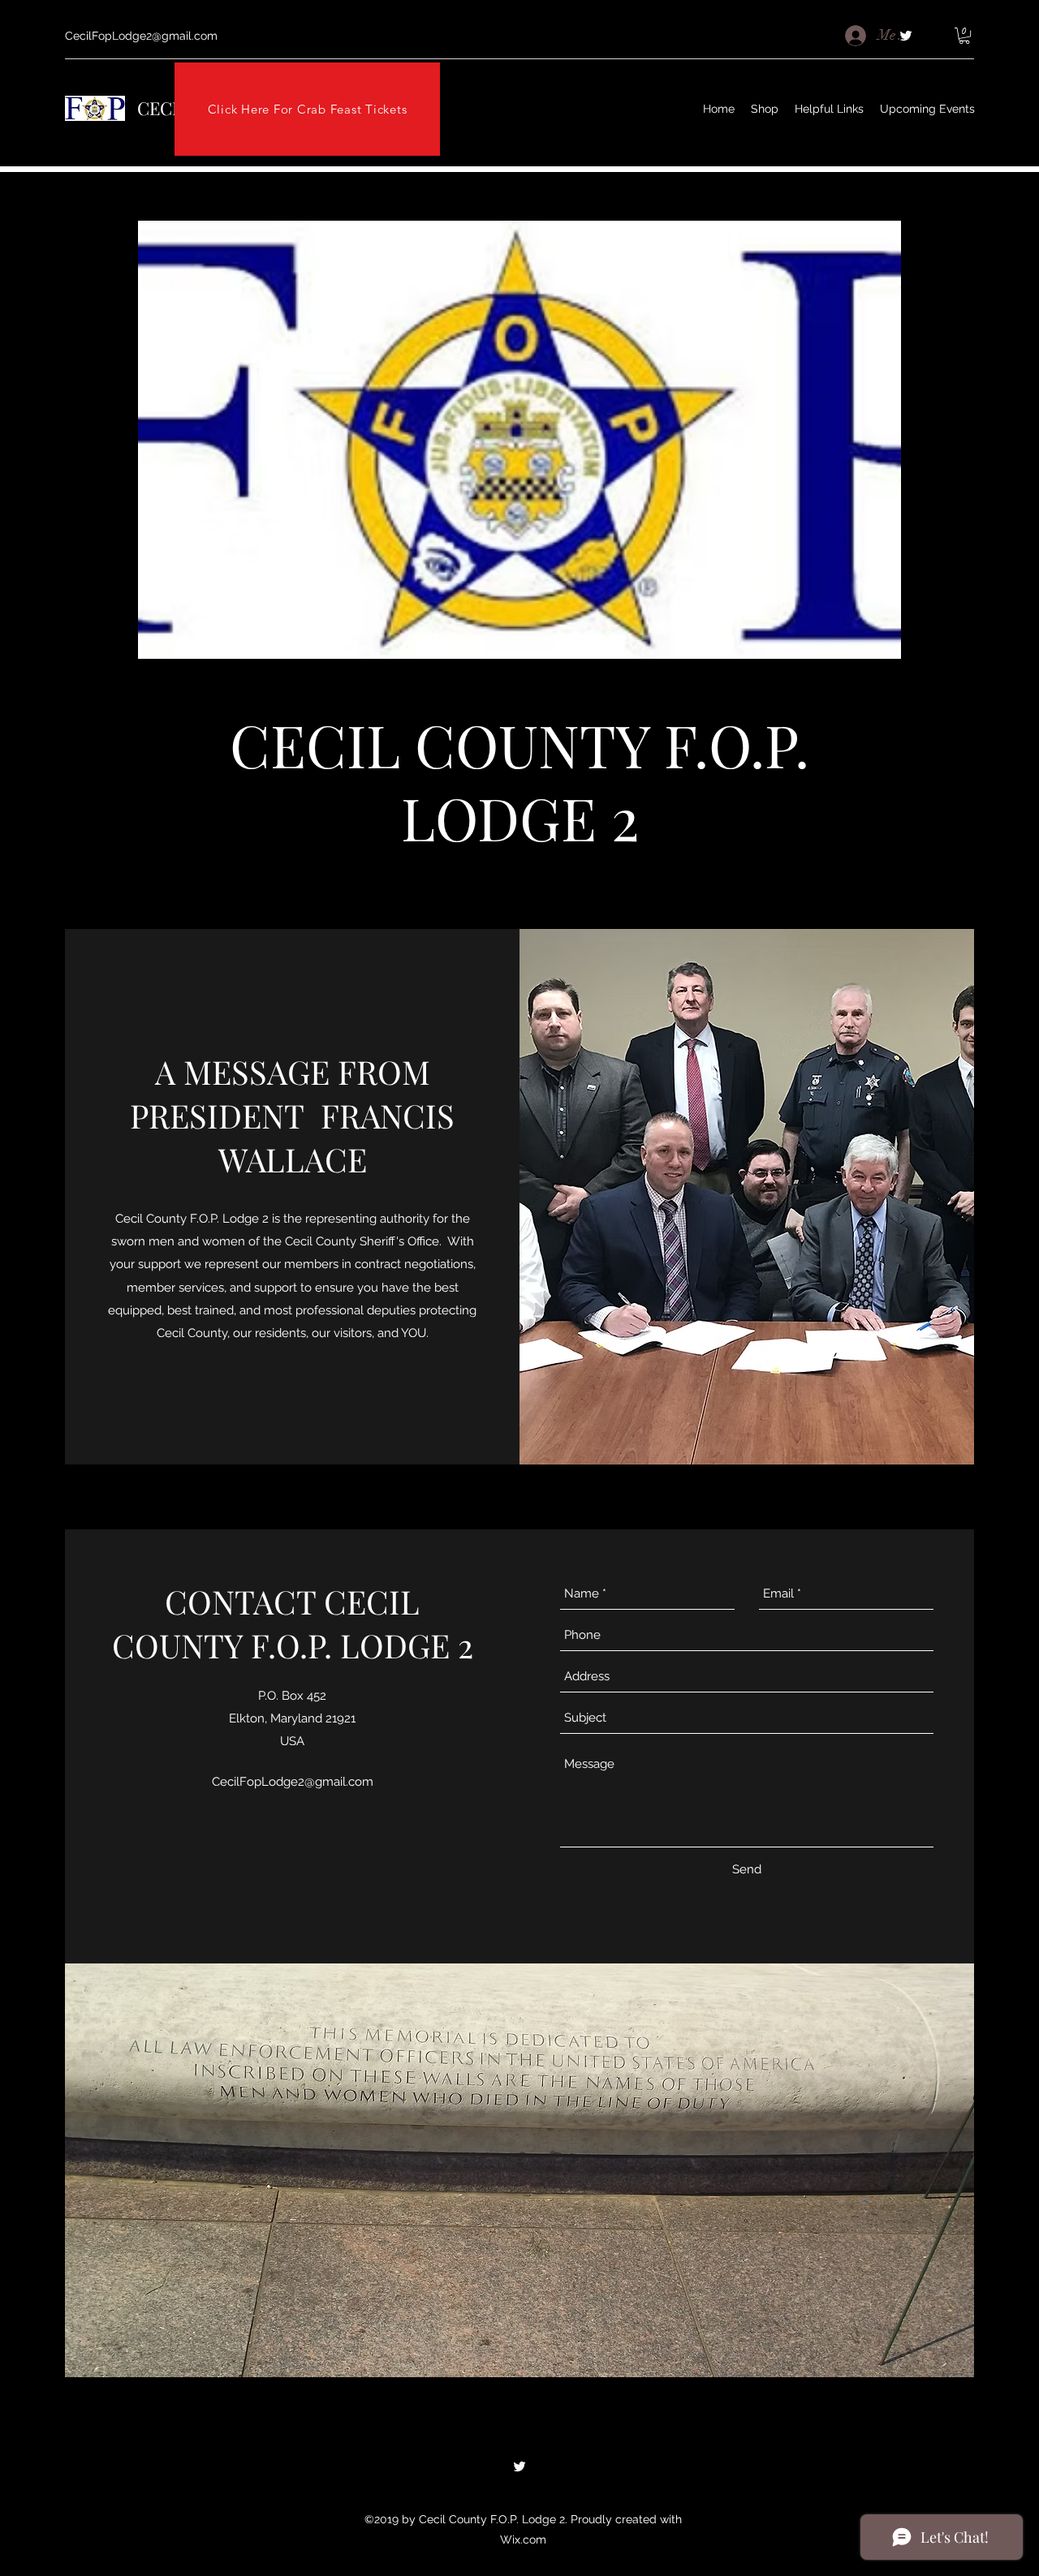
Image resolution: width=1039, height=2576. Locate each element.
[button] (964, 36)
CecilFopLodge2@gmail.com (141, 36)
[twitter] (519, 2466)
